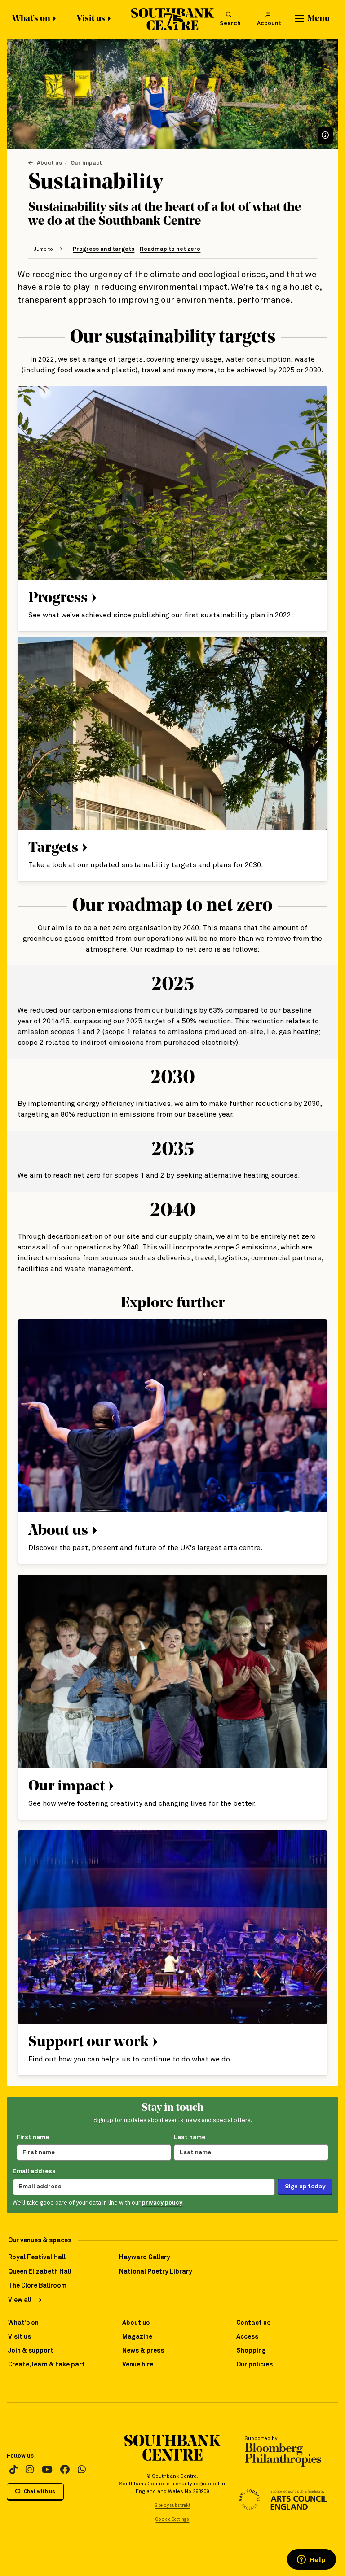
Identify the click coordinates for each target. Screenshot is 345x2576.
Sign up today (305, 2187)
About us (49, 163)
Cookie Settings (172, 2519)
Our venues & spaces (40, 2240)
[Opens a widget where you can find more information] (311, 2560)
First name (33, 2137)
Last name (190, 2137)
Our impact (86, 163)
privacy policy (162, 2203)
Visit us (91, 19)
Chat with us (39, 2491)
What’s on (31, 19)
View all (20, 2300)
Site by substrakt (172, 2506)
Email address (34, 2171)
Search (230, 24)
